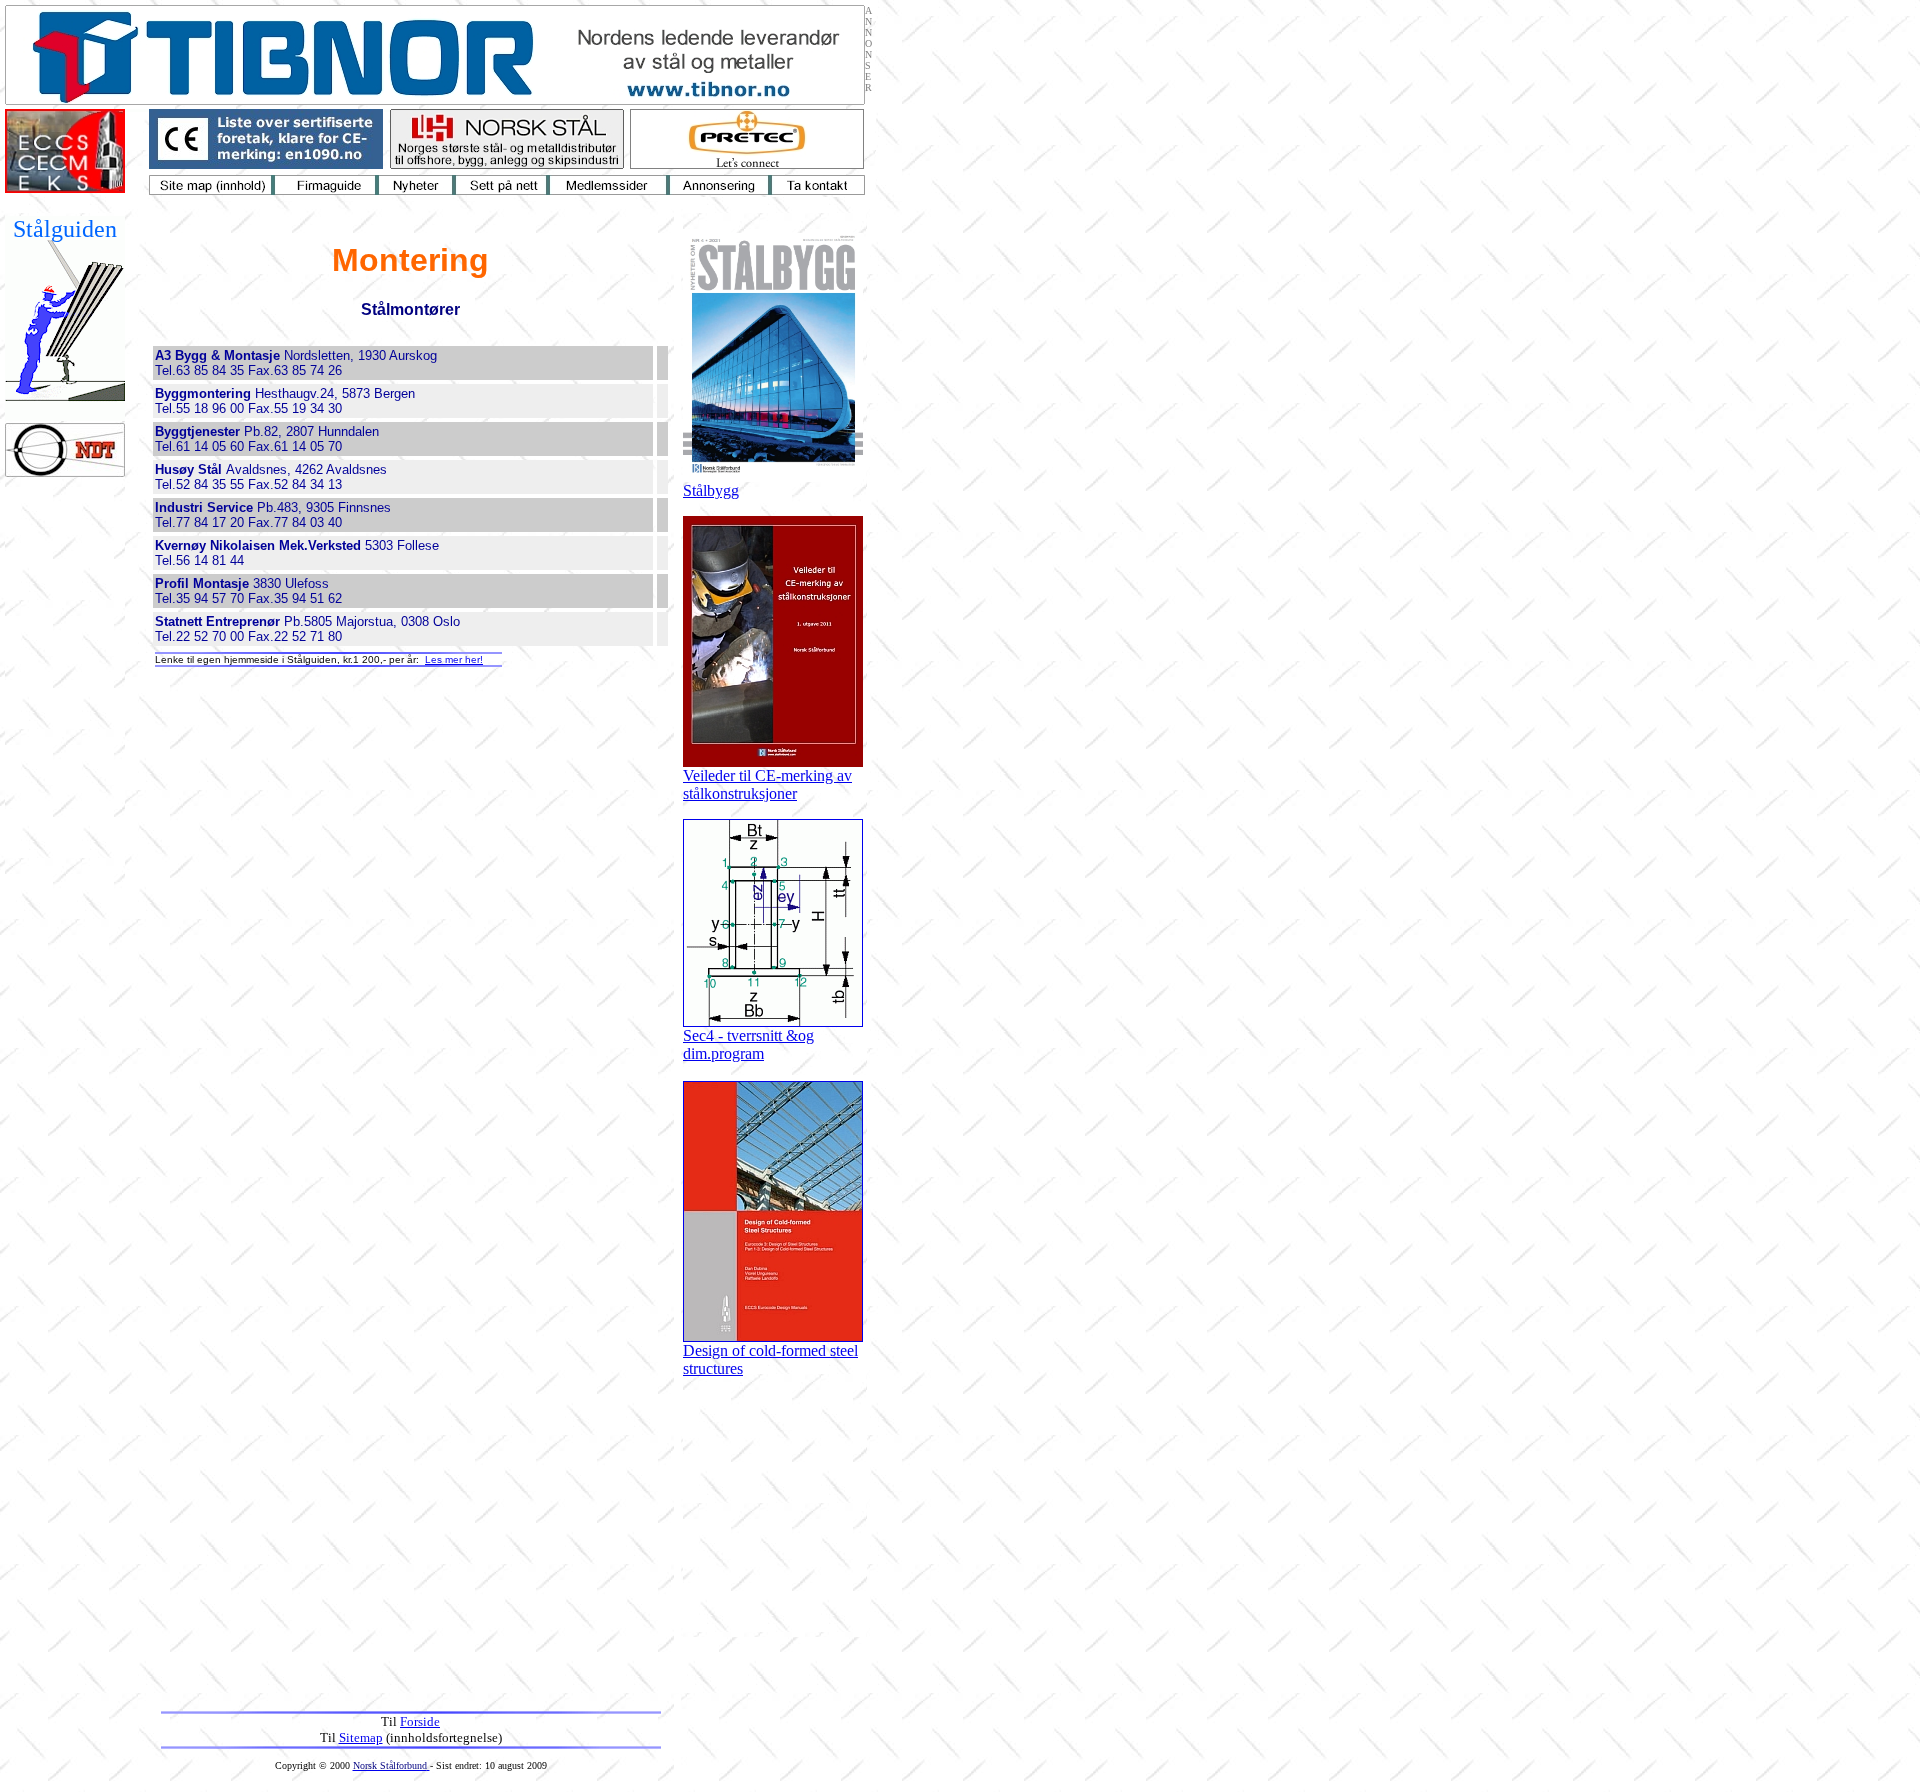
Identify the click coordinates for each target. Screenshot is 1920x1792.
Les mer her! (454, 659)
